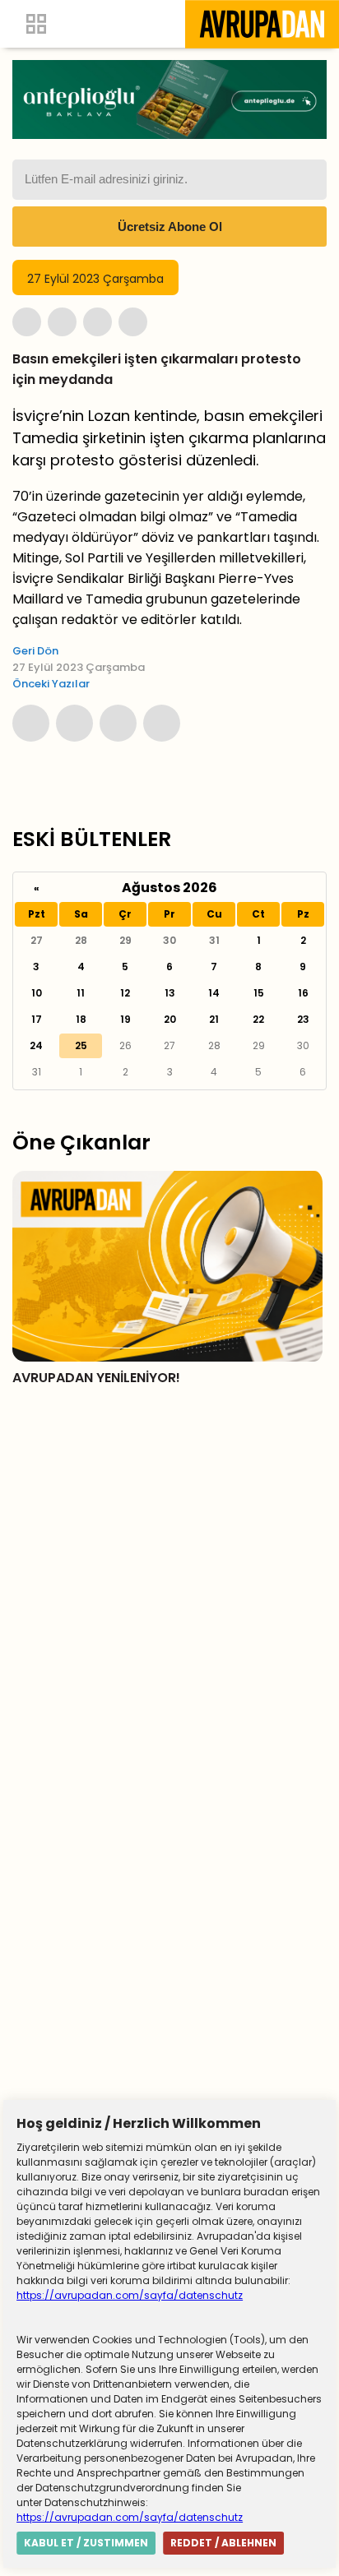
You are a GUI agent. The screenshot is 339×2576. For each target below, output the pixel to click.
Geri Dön (35, 651)
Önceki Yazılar (51, 684)
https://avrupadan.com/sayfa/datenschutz (130, 2295)
